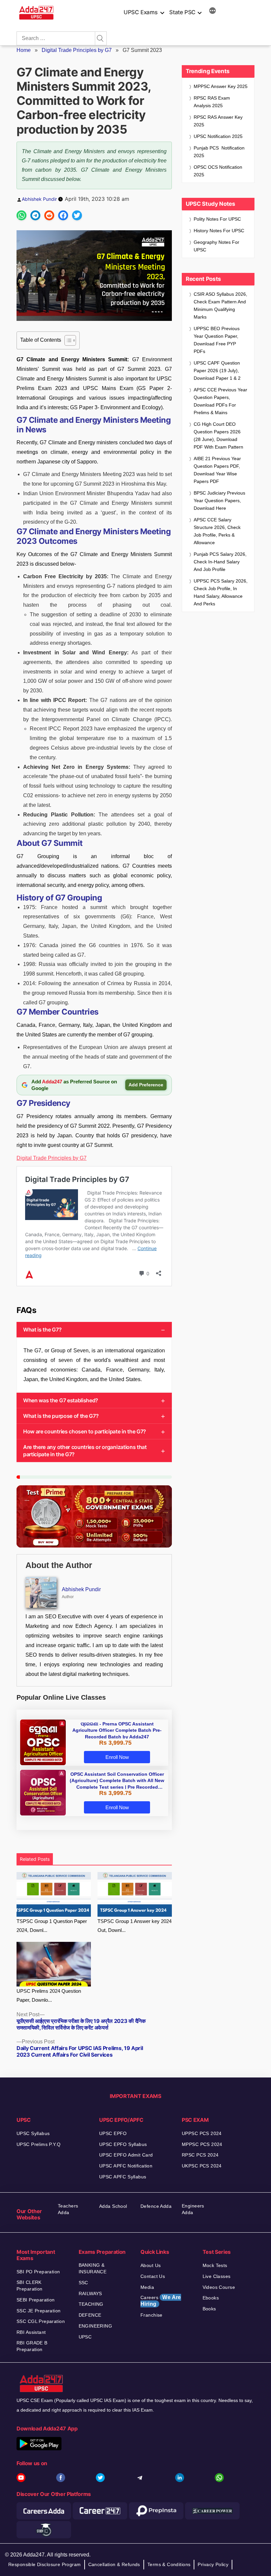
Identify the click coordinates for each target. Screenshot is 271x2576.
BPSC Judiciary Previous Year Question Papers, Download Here (219, 501)
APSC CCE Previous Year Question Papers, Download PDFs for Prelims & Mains (220, 401)
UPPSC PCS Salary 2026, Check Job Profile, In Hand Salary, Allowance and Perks (221, 592)
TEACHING (91, 2304)
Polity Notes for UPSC (217, 219)
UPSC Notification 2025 (218, 136)
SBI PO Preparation (38, 2272)
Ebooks (211, 2298)
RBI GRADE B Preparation (32, 2346)
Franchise (152, 2315)
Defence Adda (156, 2206)
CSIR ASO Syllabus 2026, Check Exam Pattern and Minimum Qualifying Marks (220, 306)
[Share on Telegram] (35, 215)
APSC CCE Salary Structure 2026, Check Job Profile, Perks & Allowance (217, 531)
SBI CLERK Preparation (30, 2286)
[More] (213, 12)
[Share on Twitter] (77, 215)
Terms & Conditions (169, 2564)
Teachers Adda (68, 2209)
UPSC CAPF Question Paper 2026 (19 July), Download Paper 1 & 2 (217, 371)
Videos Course (219, 2287)
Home (24, 50)
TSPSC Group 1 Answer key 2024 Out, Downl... (135, 1926)
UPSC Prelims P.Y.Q (39, 2144)
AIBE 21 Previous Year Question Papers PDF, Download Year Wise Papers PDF (217, 470)
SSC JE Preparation (39, 2311)
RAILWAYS (90, 2293)
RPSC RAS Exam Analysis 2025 (212, 102)
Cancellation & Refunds (114, 2564)
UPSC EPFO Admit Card (126, 2155)
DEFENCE (90, 2315)
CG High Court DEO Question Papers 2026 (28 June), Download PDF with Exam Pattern (218, 436)
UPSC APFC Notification (126, 2166)
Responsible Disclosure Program (45, 2564)
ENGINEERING (96, 2326)
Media (147, 2287)
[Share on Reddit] (49, 215)
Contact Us (153, 2276)
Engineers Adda (193, 2209)
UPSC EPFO (113, 2133)
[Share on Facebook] (63, 215)
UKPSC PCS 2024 (202, 2166)
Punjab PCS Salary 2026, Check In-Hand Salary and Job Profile (220, 562)
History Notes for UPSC (219, 231)
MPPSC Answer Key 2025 (221, 86)
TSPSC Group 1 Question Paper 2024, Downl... (52, 1926)
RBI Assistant (31, 2332)
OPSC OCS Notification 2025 (218, 171)
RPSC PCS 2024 (200, 2155)
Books (209, 2309)
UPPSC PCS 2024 (202, 2133)
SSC (83, 2283)
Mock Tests (215, 2265)
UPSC (85, 2337)
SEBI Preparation (36, 2300)
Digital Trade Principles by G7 (77, 50)
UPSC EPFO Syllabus (123, 2144)
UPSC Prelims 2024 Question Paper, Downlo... (49, 1995)
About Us (151, 2265)
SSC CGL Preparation (41, 2321)
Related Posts (35, 1859)
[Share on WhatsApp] (21, 215)
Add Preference (146, 1085)
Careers (161, 2301)
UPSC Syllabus (33, 2133)
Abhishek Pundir (39, 199)
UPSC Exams (140, 12)
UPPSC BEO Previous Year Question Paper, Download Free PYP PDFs (217, 340)
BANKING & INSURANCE (93, 2268)
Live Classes (217, 2276)
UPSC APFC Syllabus (123, 2177)
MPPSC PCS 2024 (202, 2144)
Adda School (113, 2206)
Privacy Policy (213, 2564)
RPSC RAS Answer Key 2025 (218, 121)
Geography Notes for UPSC (216, 246)
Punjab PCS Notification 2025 (219, 152)
